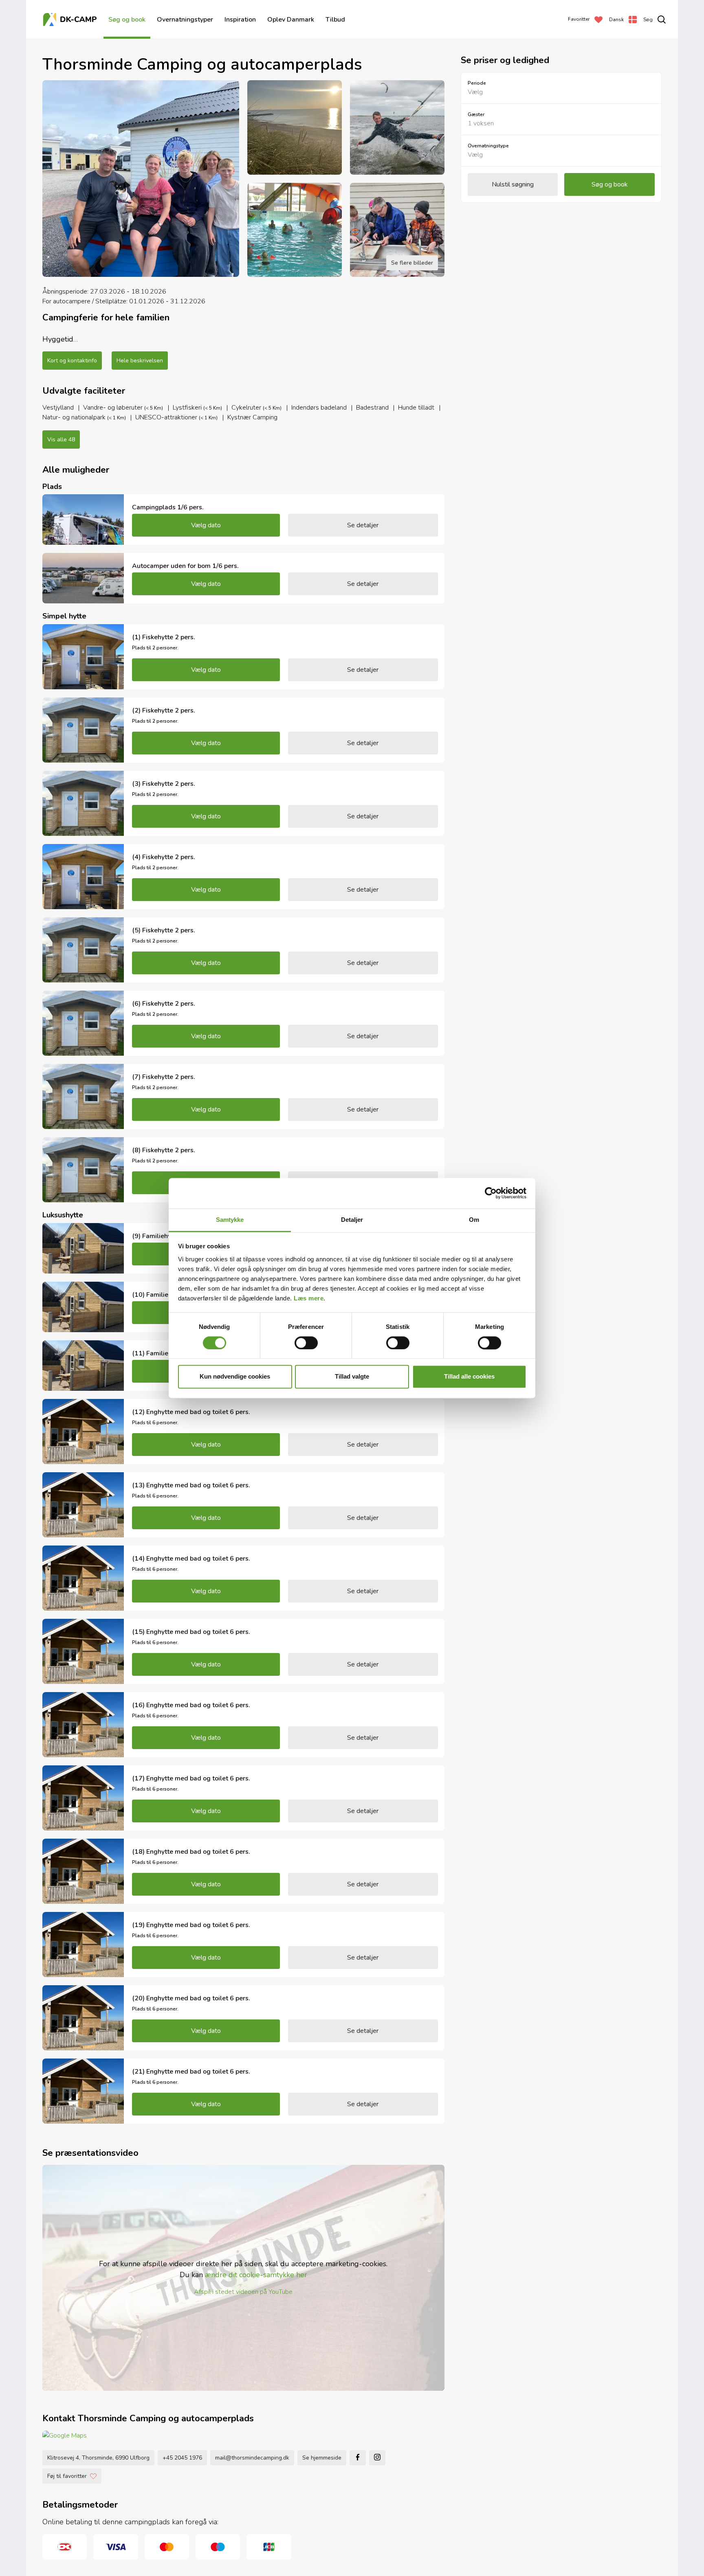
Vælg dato (206, 525)
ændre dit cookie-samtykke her (256, 2275)
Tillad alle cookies (469, 1377)
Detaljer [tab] (352, 1220)
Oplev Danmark (291, 20)
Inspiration (240, 20)
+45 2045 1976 (182, 2458)
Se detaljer (363, 525)
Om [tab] (474, 1220)
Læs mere (309, 1298)
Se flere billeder (412, 263)
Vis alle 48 (61, 440)
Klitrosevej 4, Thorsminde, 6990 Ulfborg (98, 2458)
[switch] (306, 1343)
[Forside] (71, 20)
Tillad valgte (352, 1377)
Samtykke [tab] (230, 1220)
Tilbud (335, 20)
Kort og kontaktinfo (72, 361)
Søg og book (127, 20)
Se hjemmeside (322, 2458)
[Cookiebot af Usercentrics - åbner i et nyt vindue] (491, 1193)
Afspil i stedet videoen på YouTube (243, 2292)
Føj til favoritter (67, 2476)
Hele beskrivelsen (140, 361)
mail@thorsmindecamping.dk (252, 2458)
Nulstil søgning (513, 184)
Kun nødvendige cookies (235, 1377)
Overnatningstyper (185, 20)
